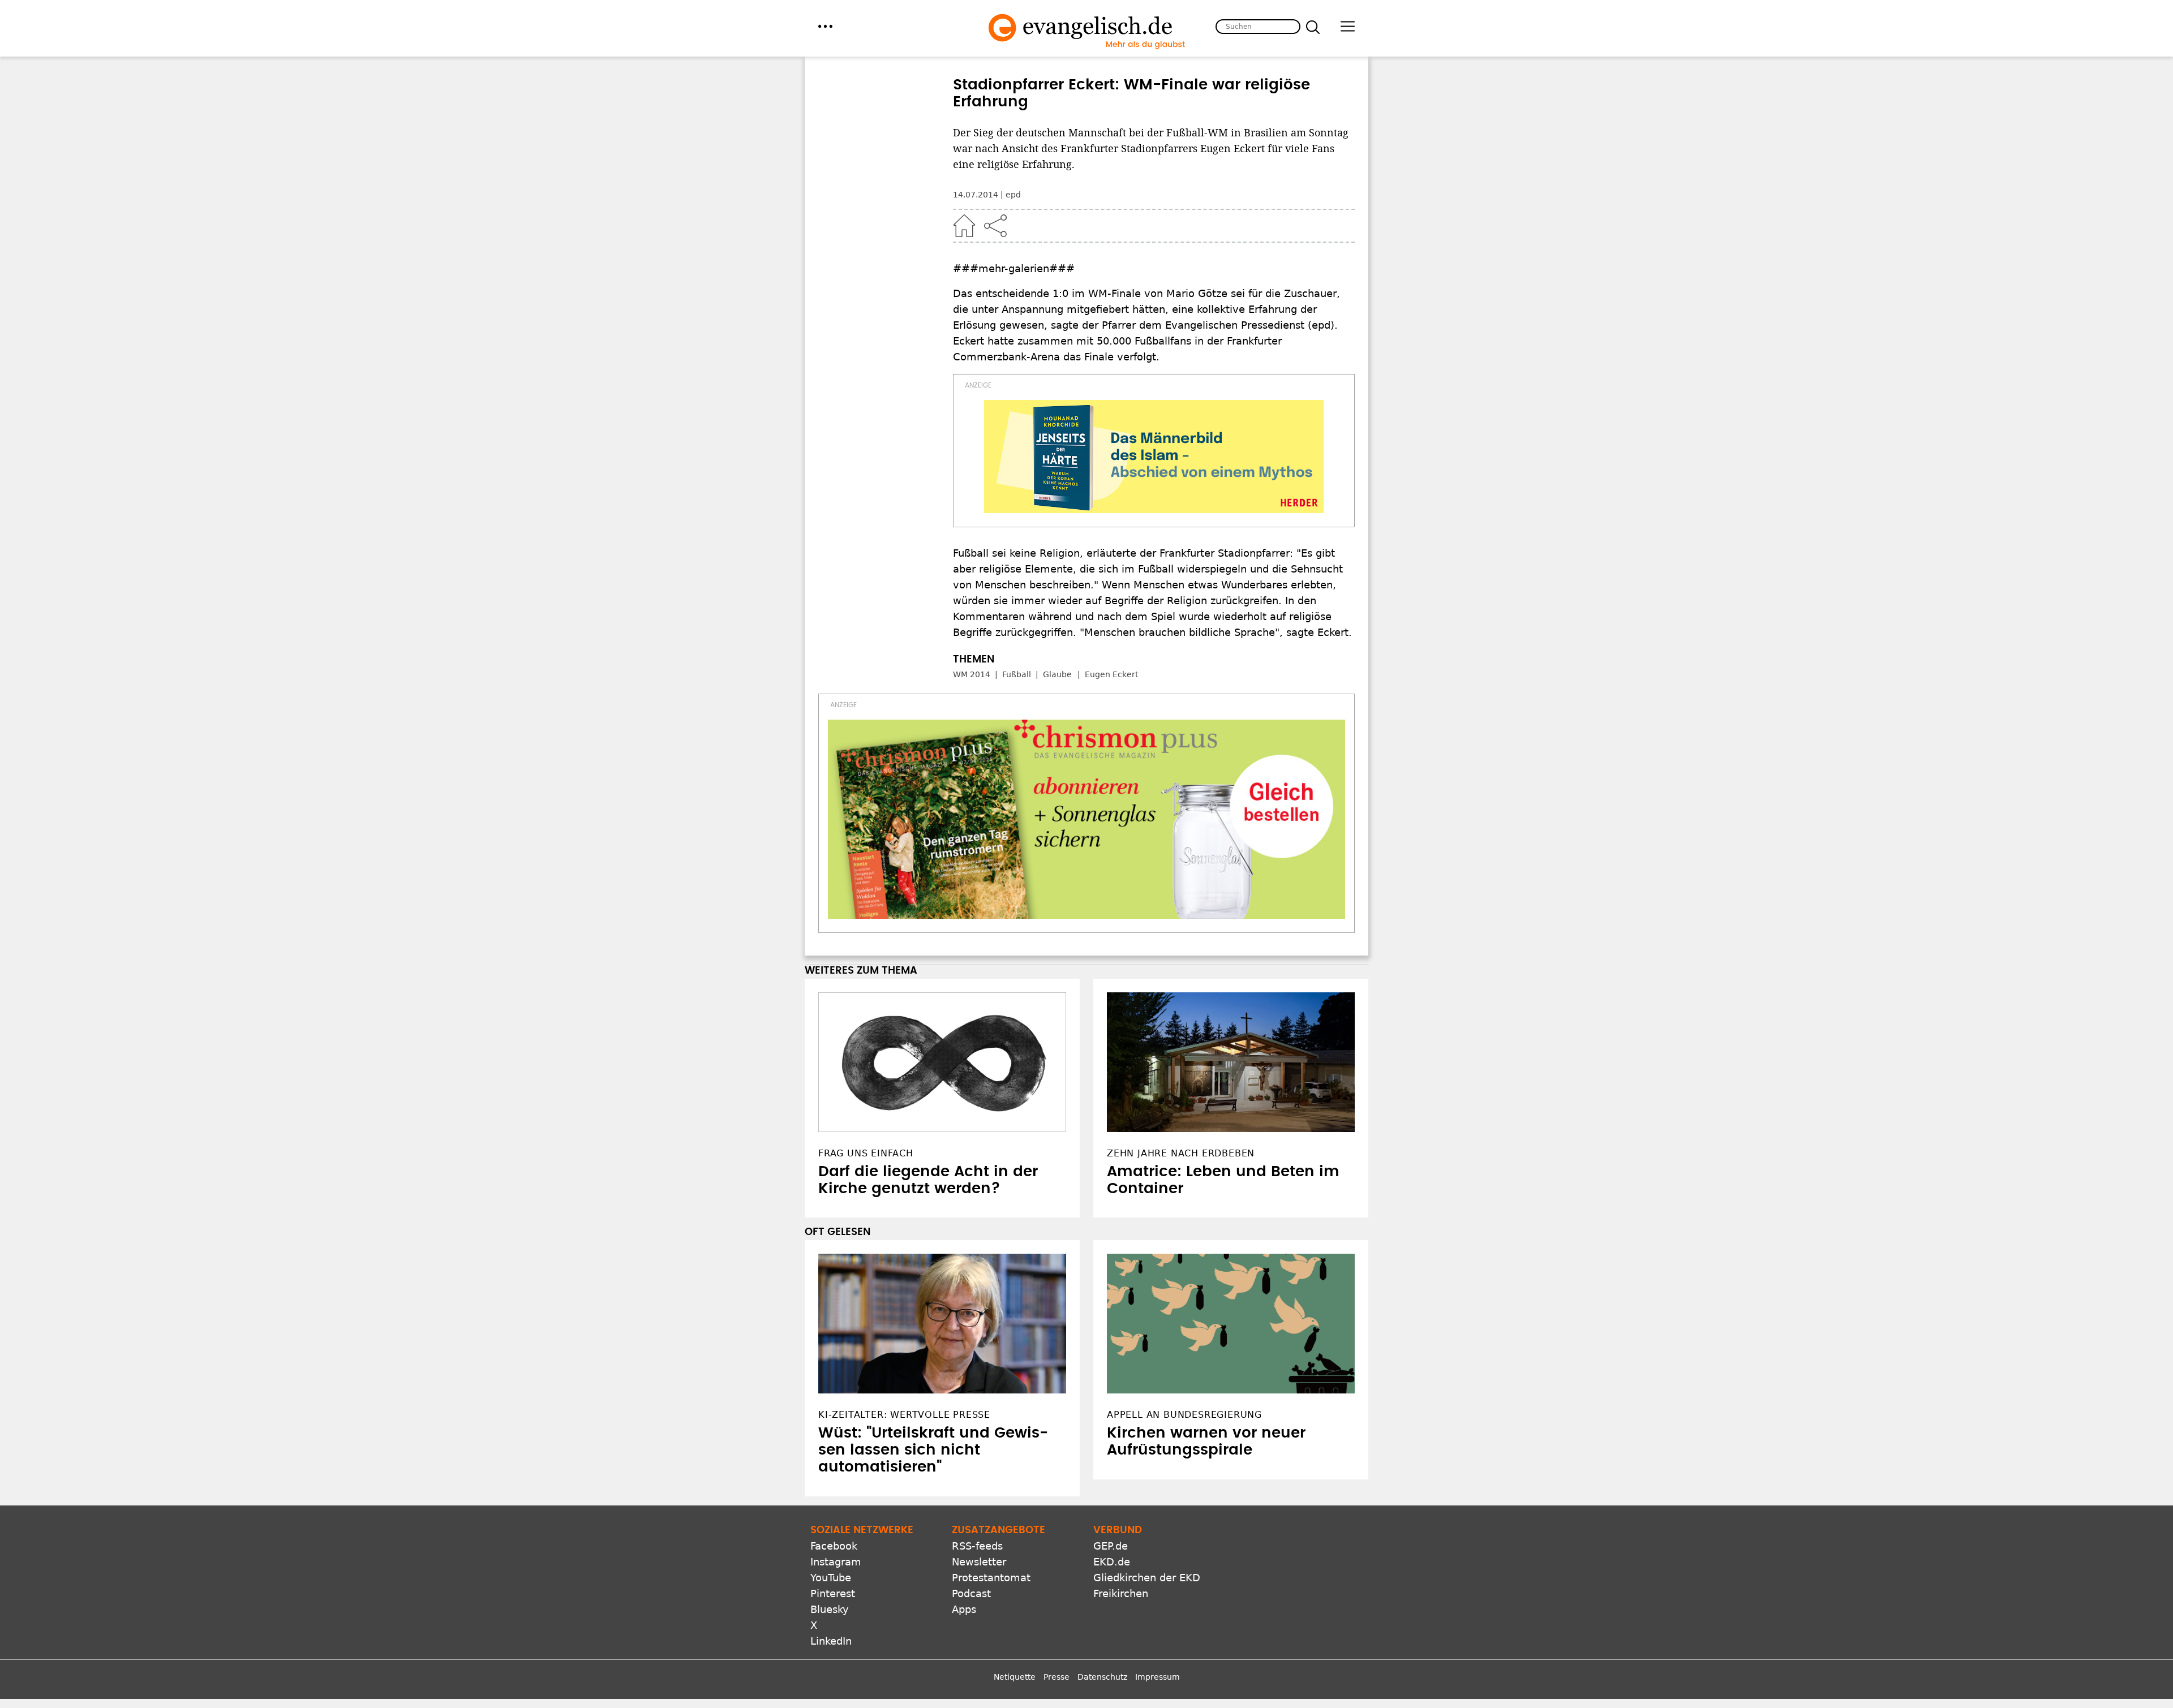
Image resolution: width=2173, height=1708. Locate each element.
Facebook (834, 1546)
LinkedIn (831, 1641)
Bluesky (830, 1609)
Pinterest (833, 1593)
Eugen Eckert (1111, 674)
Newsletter (979, 1562)
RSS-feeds (977, 1546)
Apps (964, 1609)
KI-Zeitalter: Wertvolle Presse (904, 1415)
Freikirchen (1121, 1593)
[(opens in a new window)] (1154, 457)
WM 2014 (972, 674)
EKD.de (1112, 1562)
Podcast (971, 1593)
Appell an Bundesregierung (1184, 1415)
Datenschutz (1102, 1677)
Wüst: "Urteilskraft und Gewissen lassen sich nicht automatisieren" (933, 1450)
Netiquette (1015, 1677)
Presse (1057, 1677)
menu (825, 26)
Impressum (1158, 1677)
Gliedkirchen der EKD (1147, 1578)
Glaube (1057, 674)
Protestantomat (991, 1578)
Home (964, 226)
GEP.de (1111, 1546)
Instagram (836, 1562)
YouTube (831, 1578)
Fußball (1017, 674)
